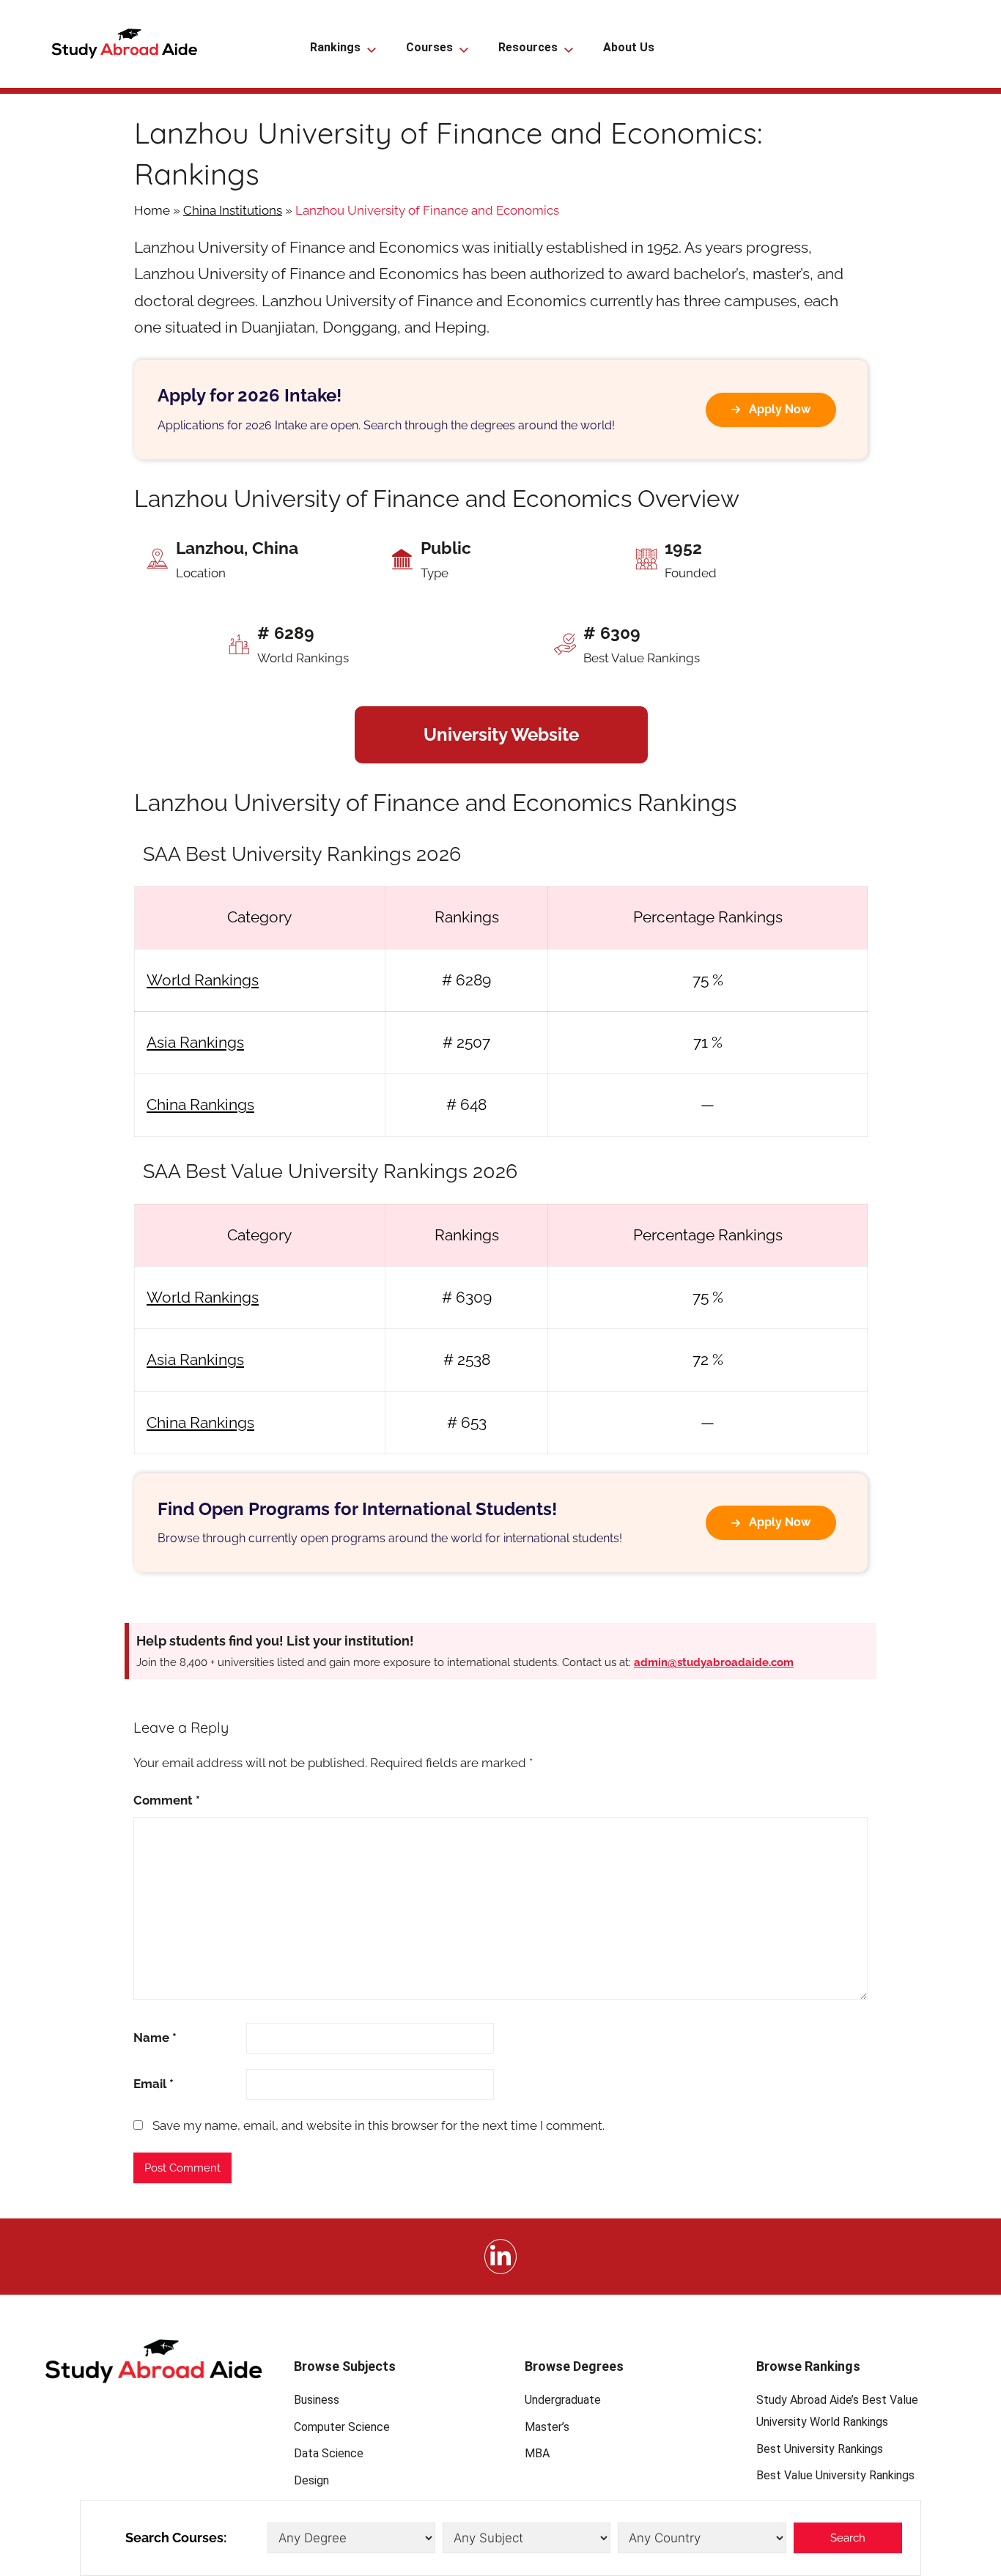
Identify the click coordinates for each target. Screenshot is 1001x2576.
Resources (528, 47)
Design (311, 2480)
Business (317, 2400)
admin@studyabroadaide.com (714, 1662)
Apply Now (780, 409)
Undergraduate (563, 2400)
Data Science (329, 2453)
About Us (629, 47)
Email (154, 2084)
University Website (501, 734)
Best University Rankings (820, 2449)
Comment (167, 1800)
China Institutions (233, 210)
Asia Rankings (195, 1042)
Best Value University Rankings (835, 2475)
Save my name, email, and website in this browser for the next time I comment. (378, 2125)
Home (152, 210)
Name (155, 2038)
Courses (429, 47)
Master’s (547, 2427)
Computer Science (342, 2427)
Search (848, 2538)
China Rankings (200, 1104)
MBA (537, 2453)
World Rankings (203, 980)
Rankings (335, 47)
